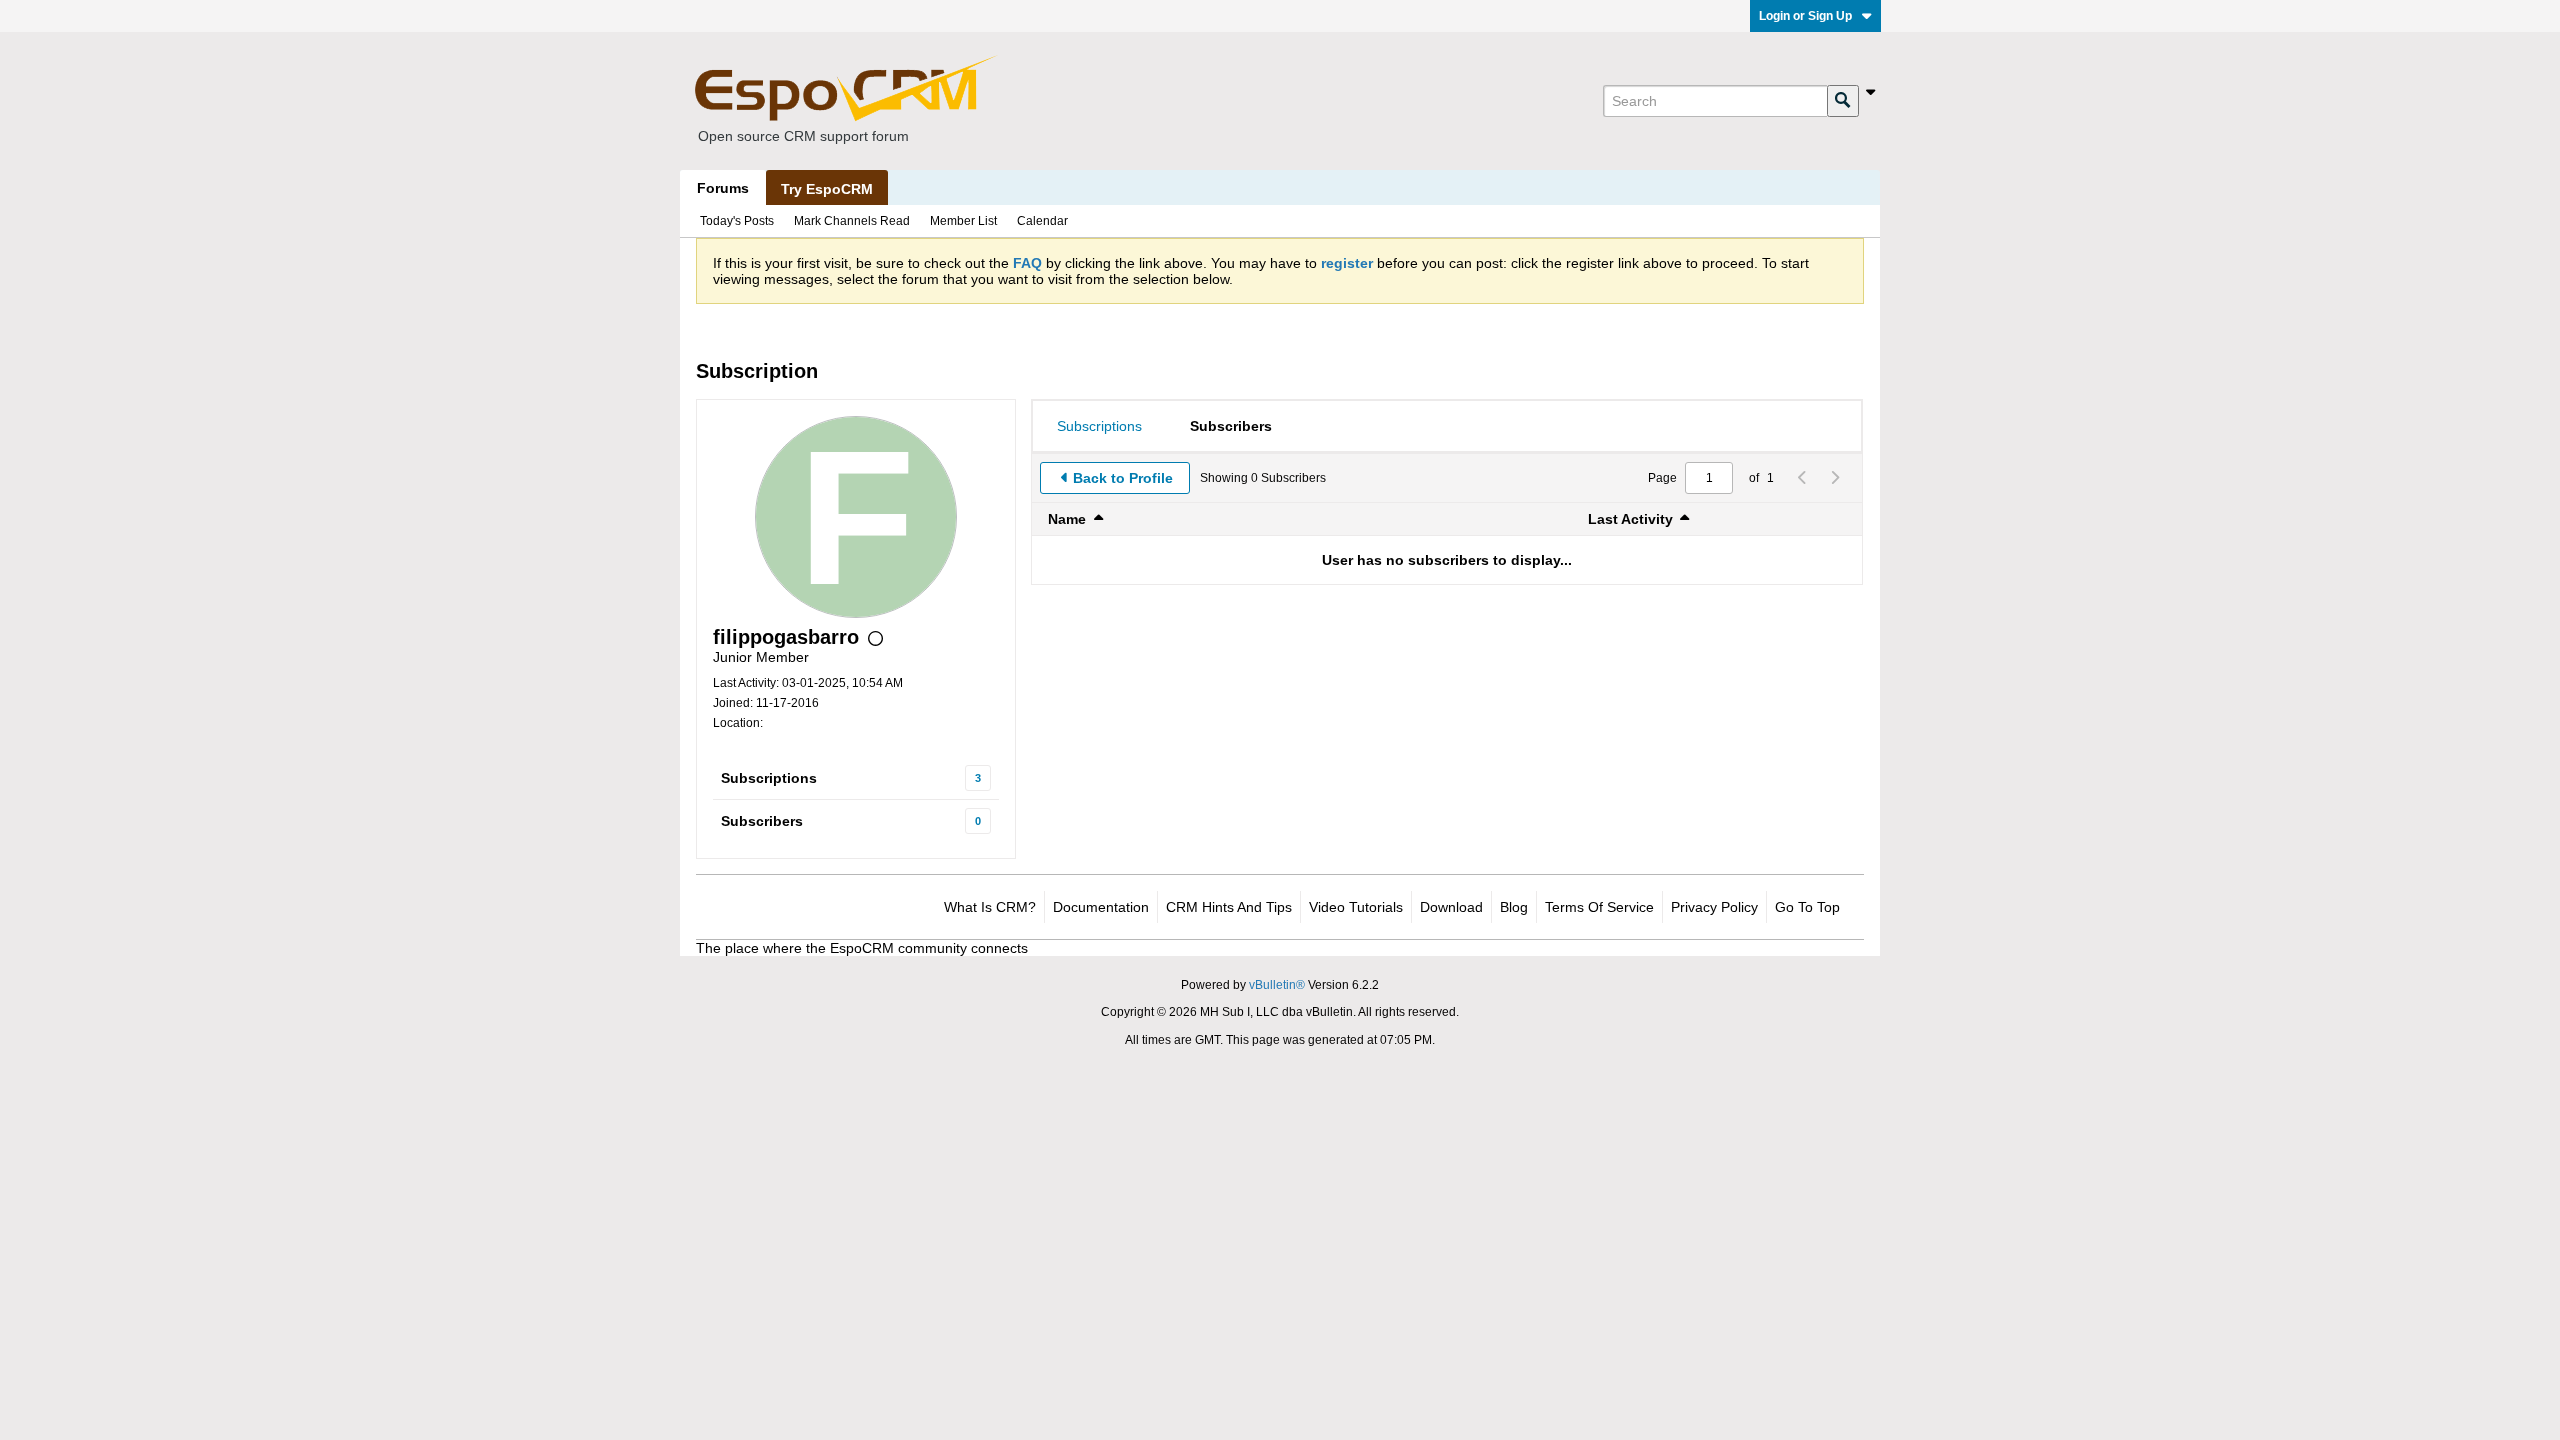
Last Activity (1630, 519)
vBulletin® (1277, 985)
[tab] (1099, 426)
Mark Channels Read (852, 221)
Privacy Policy (1714, 907)
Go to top (1807, 907)
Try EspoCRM (827, 189)
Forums (723, 188)
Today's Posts (737, 221)
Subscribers (762, 821)
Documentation (1101, 907)
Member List (963, 221)
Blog (1514, 907)
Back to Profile (1123, 478)
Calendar (1042, 221)
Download (1451, 907)
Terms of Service (1599, 907)
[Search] (1843, 101)
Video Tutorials (1356, 907)
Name (1067, 519)
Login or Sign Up (1805, 16)
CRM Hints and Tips (1229, 907)
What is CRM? (990, 907)
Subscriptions (769, 778)
